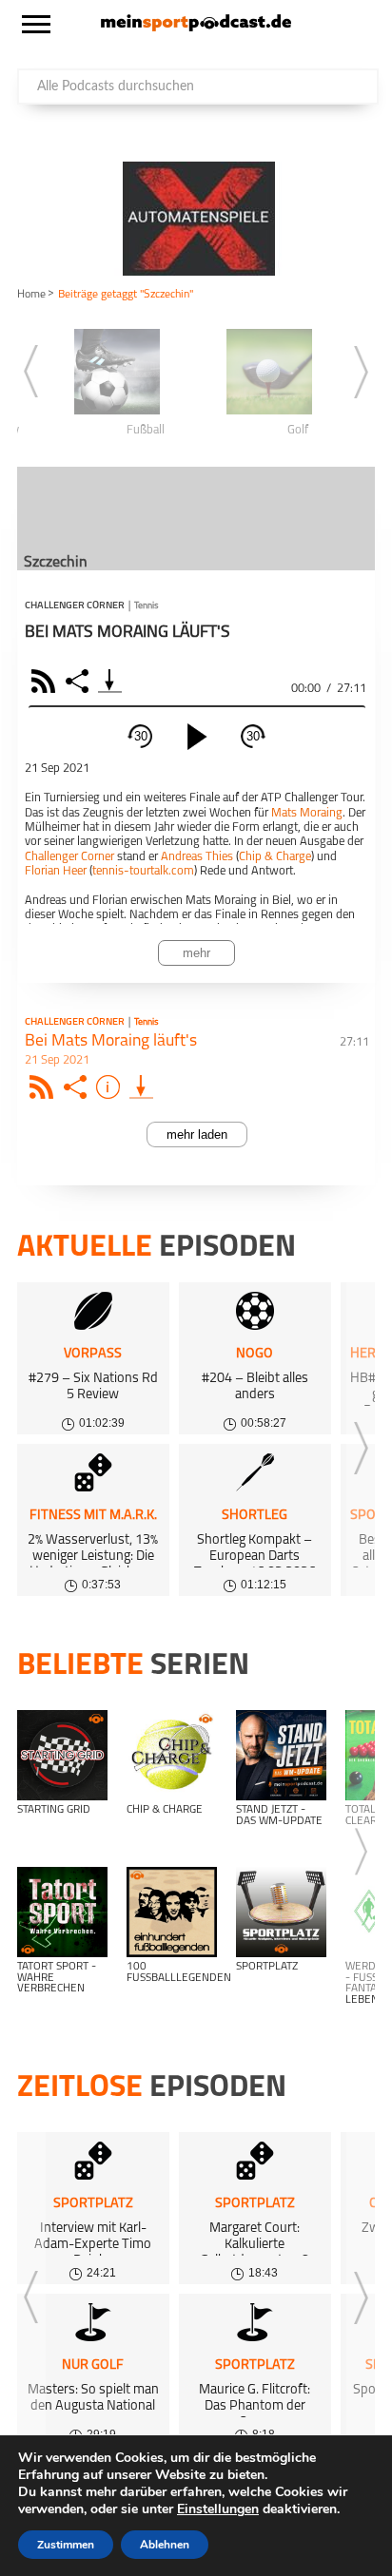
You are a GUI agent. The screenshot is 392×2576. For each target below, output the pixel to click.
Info (111, 1087)
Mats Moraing (307, 813)
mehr (196, 953)
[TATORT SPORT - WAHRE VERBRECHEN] (62, 1912)
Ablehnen (165, 2545)
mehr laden (197, 1134)
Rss (44, 1087)
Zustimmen (66, 2545)
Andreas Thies (197, 857)
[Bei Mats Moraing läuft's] (141, 1087)
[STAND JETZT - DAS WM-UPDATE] (281, 1755)
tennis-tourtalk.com (143, 871)
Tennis (147, 606)
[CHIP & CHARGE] (172, 1755)
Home (31, 295)
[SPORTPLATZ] (281, 1912)
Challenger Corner (75, 606)
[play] (197, 737)
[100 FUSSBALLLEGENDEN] (172, 1912)
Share (79, 681)
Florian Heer (56, 871)
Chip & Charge (275, 857)
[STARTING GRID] (62, 1755)
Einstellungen (218, 2509)
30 (141, 736)
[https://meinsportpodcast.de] (196, 28)
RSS (46, 681)
